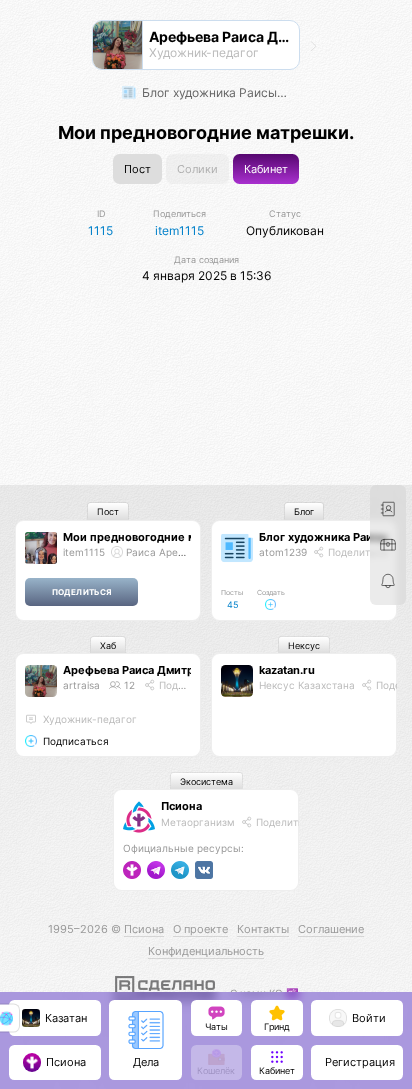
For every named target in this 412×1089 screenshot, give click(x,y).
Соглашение (331, 929)
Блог (304, 511)
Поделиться (356, 552)
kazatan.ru (287, 670)
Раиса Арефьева (166, 552)
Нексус (304, 645)
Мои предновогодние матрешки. (155, 537)
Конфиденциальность (206, 951)
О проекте (200, 929)
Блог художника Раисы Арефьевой (217, 92)
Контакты (263, 929)
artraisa (81, 685)
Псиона (181, 806)
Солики (197, 169)
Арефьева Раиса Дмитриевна (145, 670)
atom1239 (283, 552)
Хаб (108, 645)
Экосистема (206, 781)
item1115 (84, 552)
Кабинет (266, 169)
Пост (137, 169)
